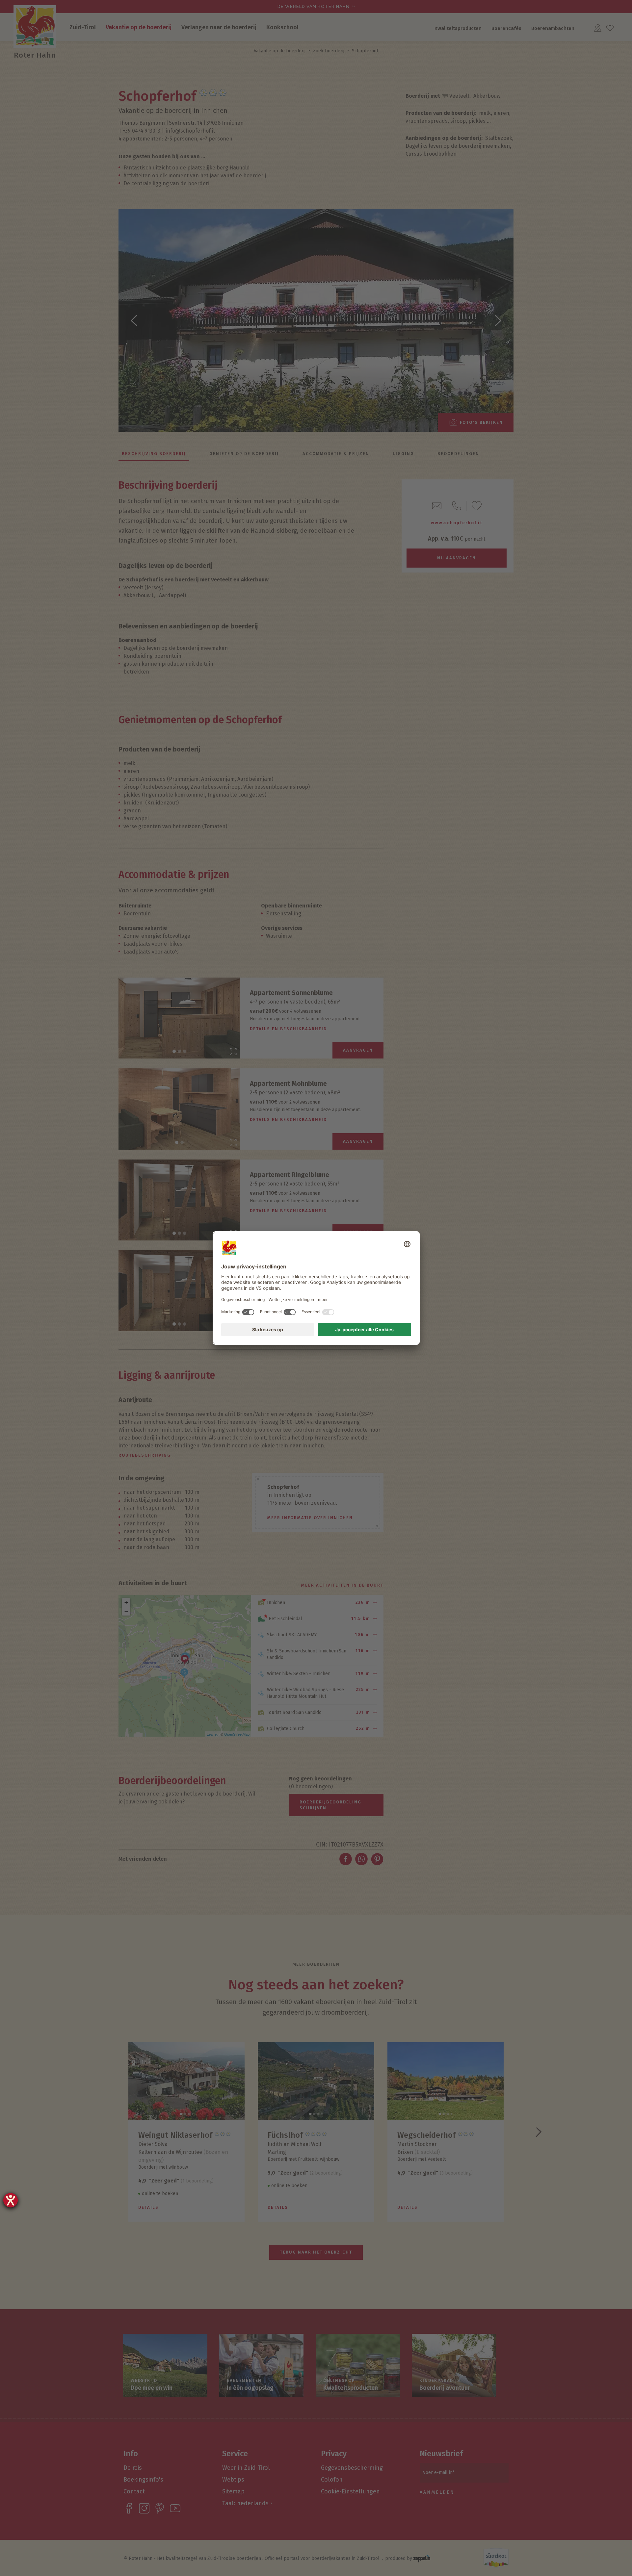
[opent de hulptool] (11, 2200)
